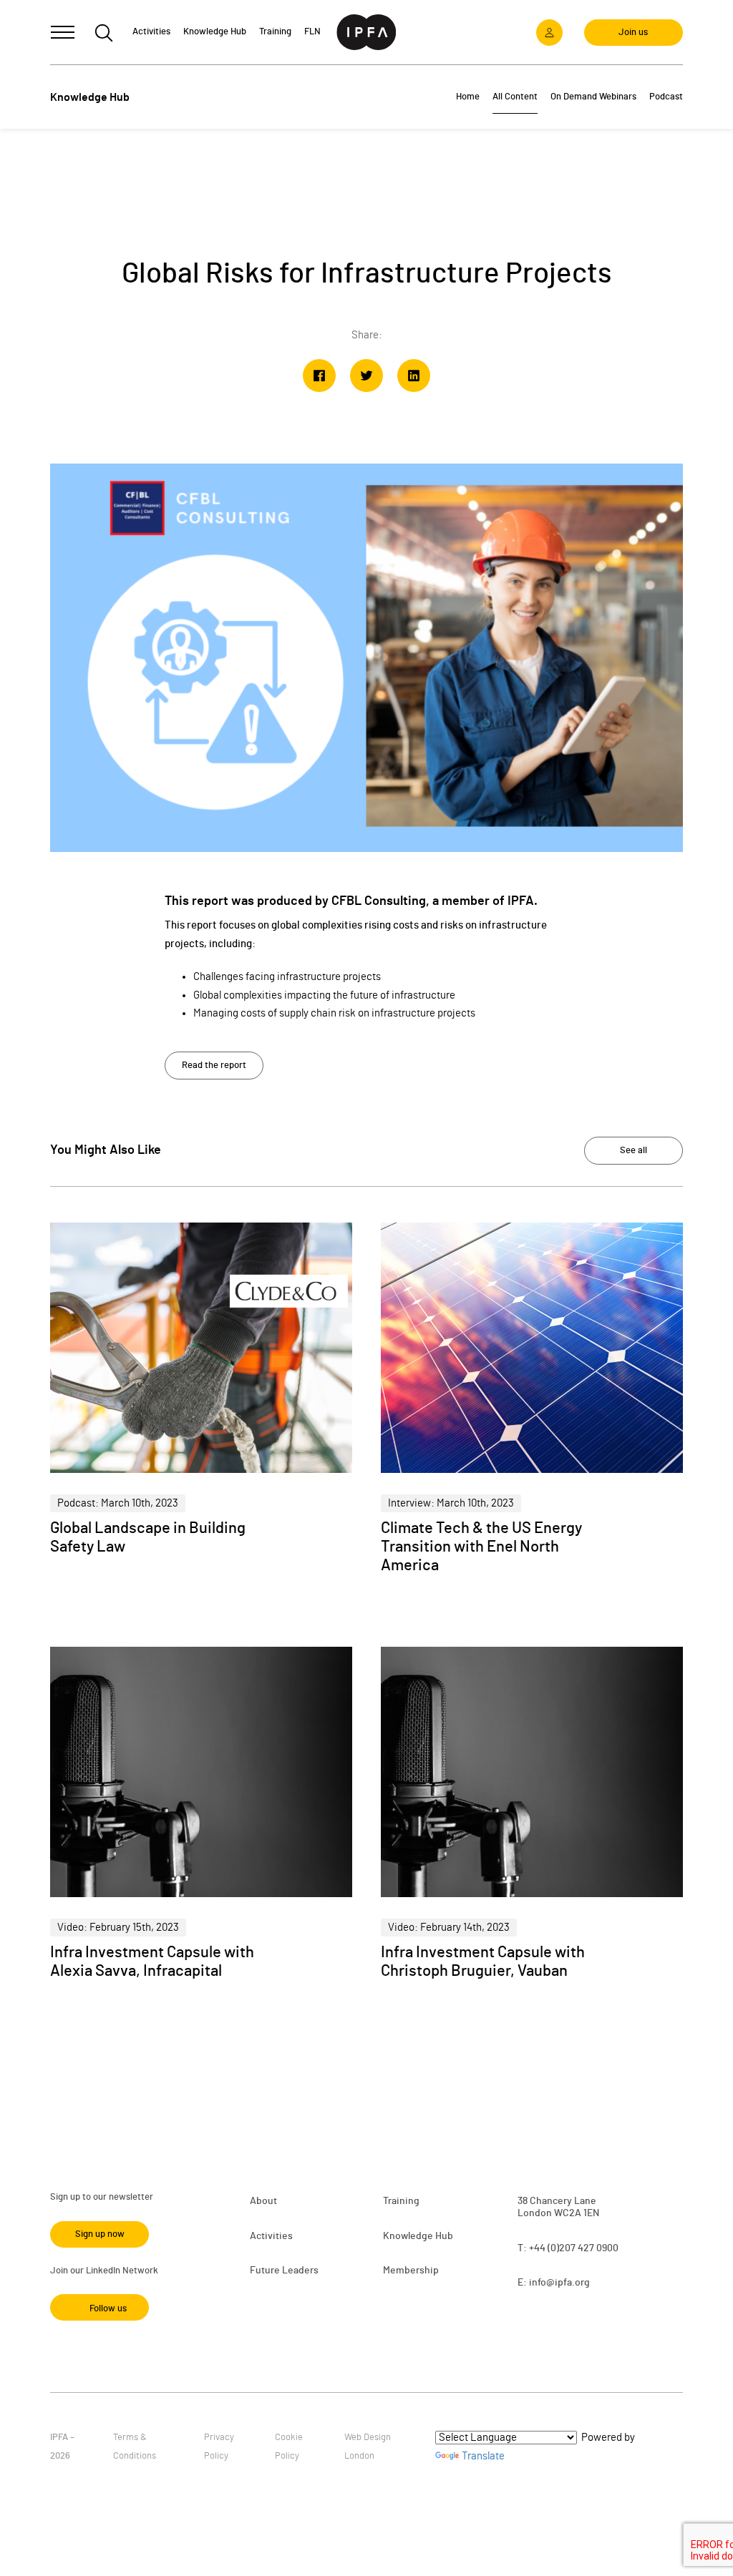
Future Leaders (284, 2271)
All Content (515, 97)
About (263, 2201)
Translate (483, 2456)
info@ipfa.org (559, 2283)
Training (401, 2201)
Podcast (666, 97)
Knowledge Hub (418, 2236)
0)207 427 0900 (584, 2248)
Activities (271, 2236)
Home (468, 97)
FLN (312, 32)
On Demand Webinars (593, 97)
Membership (411, 2271)
